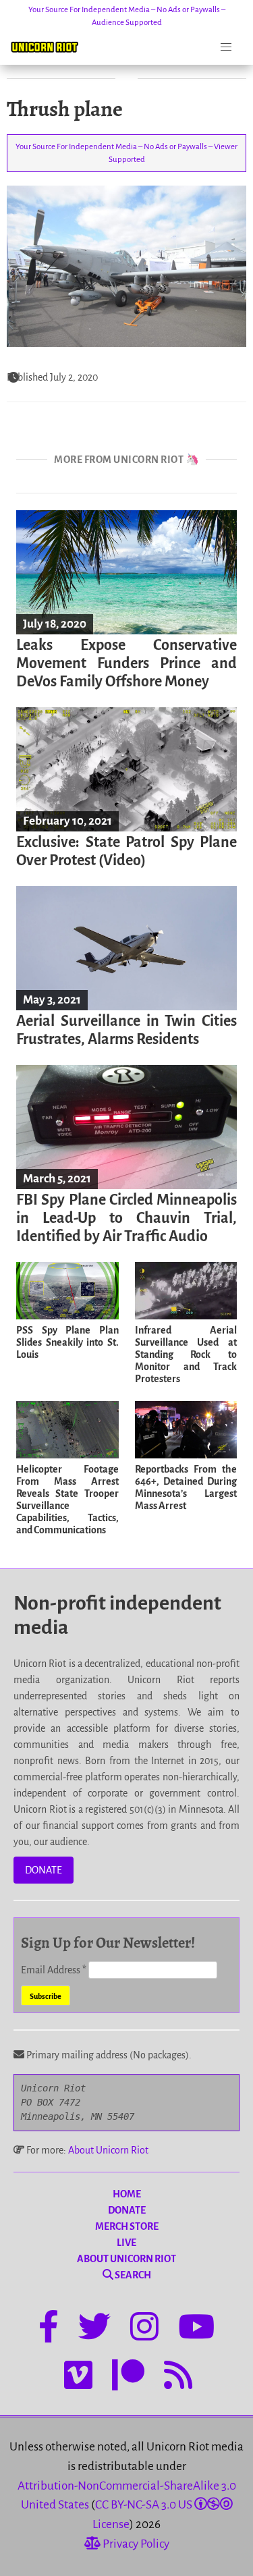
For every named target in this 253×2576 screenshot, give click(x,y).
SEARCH (132, 2275)
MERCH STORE (127, 2226)
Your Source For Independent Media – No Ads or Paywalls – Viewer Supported (126, 153)
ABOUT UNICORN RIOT (126, 2259)
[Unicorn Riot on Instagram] (144, 2329)
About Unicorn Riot (108, 2150)
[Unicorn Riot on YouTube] (196, 2329)
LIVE (126, 2243)
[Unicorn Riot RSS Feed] (178, 2378)
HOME (127, 2194)
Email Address (54, 1970)
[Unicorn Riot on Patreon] (128, 2378)
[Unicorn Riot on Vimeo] (78, 2378)
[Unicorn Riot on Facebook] (49, 2329)
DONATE (44, 1870)
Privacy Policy (135, 2544)
